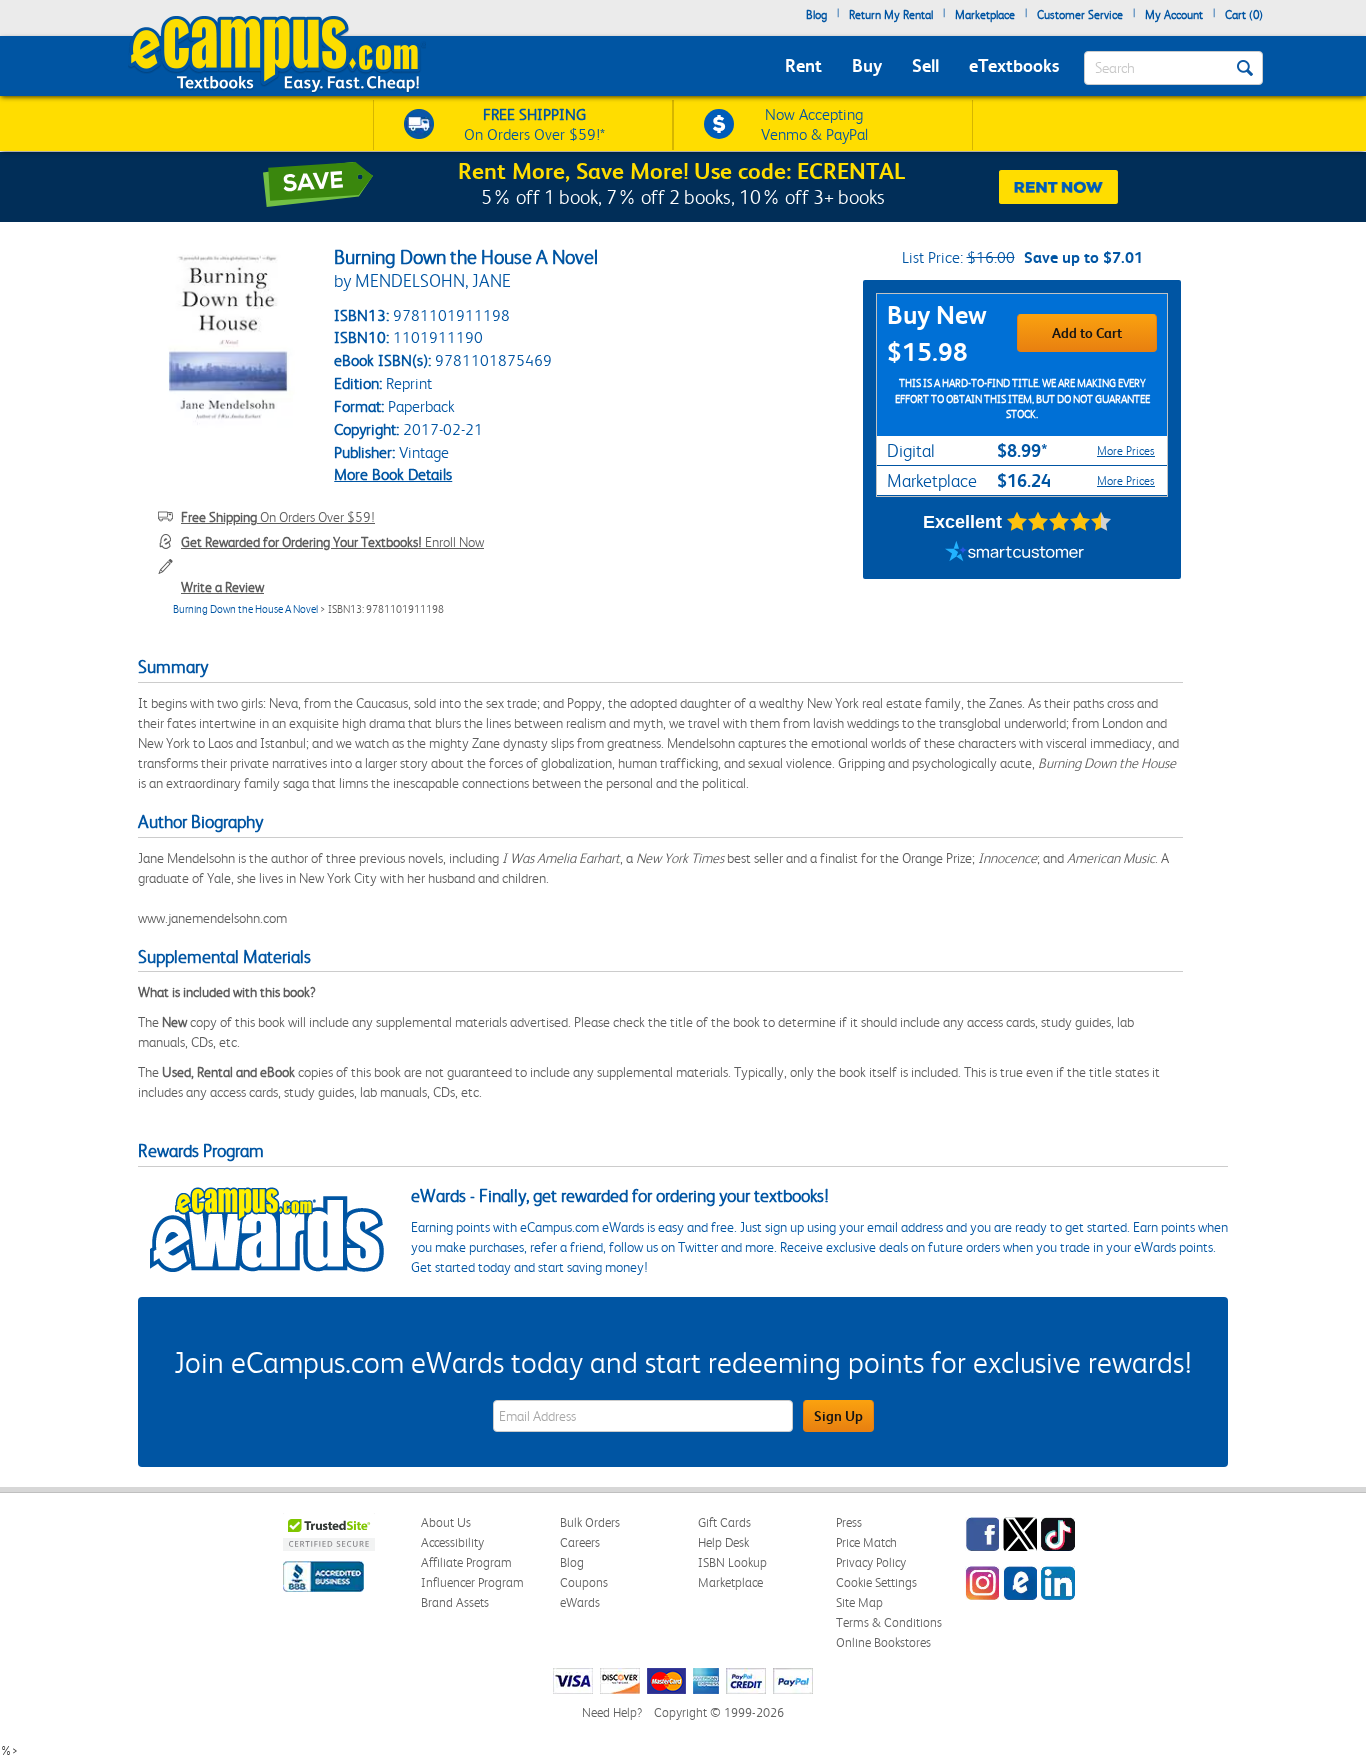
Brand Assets (455, 1602)
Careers (580, 1542)
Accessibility (452, 1542)
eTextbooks (1014, 65)
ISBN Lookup (732, 1562)
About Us (446, 1522)
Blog (816, 15)
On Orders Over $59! (278, 517)
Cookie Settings (876, 1582)
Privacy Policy (871, 1562)
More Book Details (393, 474)
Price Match (866, 1542)
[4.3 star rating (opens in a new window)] (1059, 522)
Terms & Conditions (889, 1622)
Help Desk (723, 1542)
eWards (580, 1602)
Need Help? (612, 1712)
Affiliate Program (466, 1562)
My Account (1174, 15)
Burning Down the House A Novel (245, 609)
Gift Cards (724, 1522)
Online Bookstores (883, 1642)
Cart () (1244, 15)
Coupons (584, 1582)
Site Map (859, 1602)
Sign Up (838, 1416)
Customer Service (1080, 15)
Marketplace (985, 15)
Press (849, 1522)
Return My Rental (891, 15)
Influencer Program (472, 1582)
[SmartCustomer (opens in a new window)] (1015, 554)
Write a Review (222, 587)
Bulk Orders (590, 1522)
